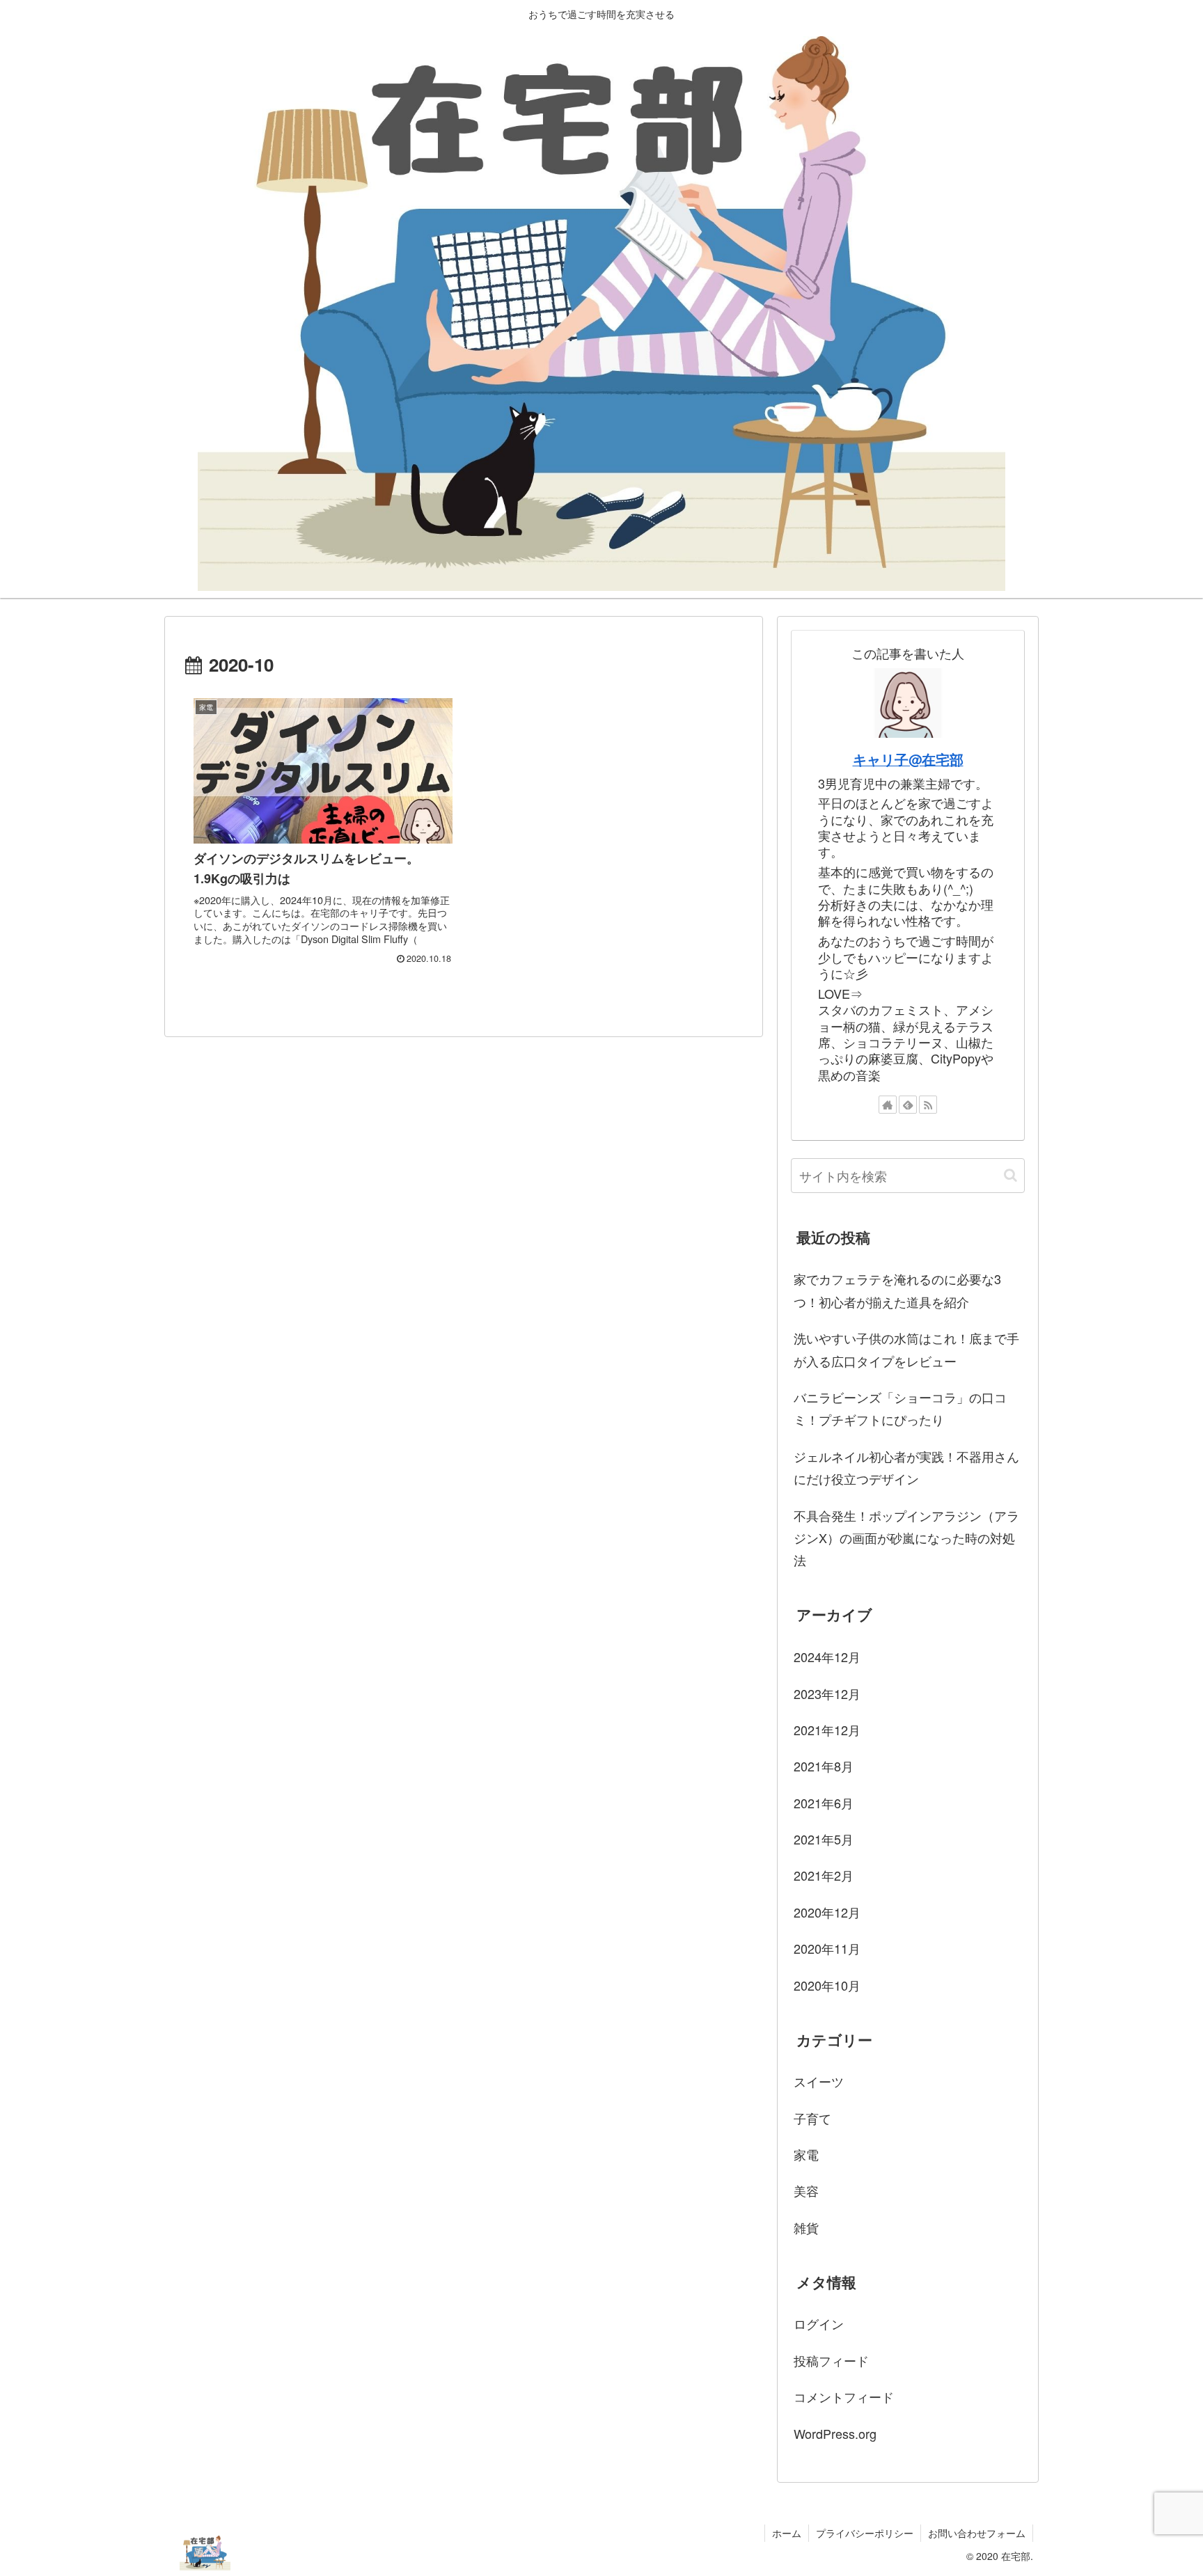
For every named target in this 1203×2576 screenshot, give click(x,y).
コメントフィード (844, 2396)
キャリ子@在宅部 (908, 759)
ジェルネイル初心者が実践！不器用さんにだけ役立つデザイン (906, 1467)
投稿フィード (831, 2360)
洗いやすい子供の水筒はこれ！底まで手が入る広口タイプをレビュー (906, 1349)
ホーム (787, 2533)
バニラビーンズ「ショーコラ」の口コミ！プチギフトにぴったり (900, 1408)
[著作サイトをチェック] (888, 1105)
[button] (1011, 1175)
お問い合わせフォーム (977, 2533)
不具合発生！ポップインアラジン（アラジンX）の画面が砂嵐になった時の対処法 (906, 1538)
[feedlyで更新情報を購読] (908, 1105)
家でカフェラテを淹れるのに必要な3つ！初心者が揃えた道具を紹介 (897, 1290)
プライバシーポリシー (865, 2533)
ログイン (819, 2323)
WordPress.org (835, 2433)
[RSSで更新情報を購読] (928, 1105)
